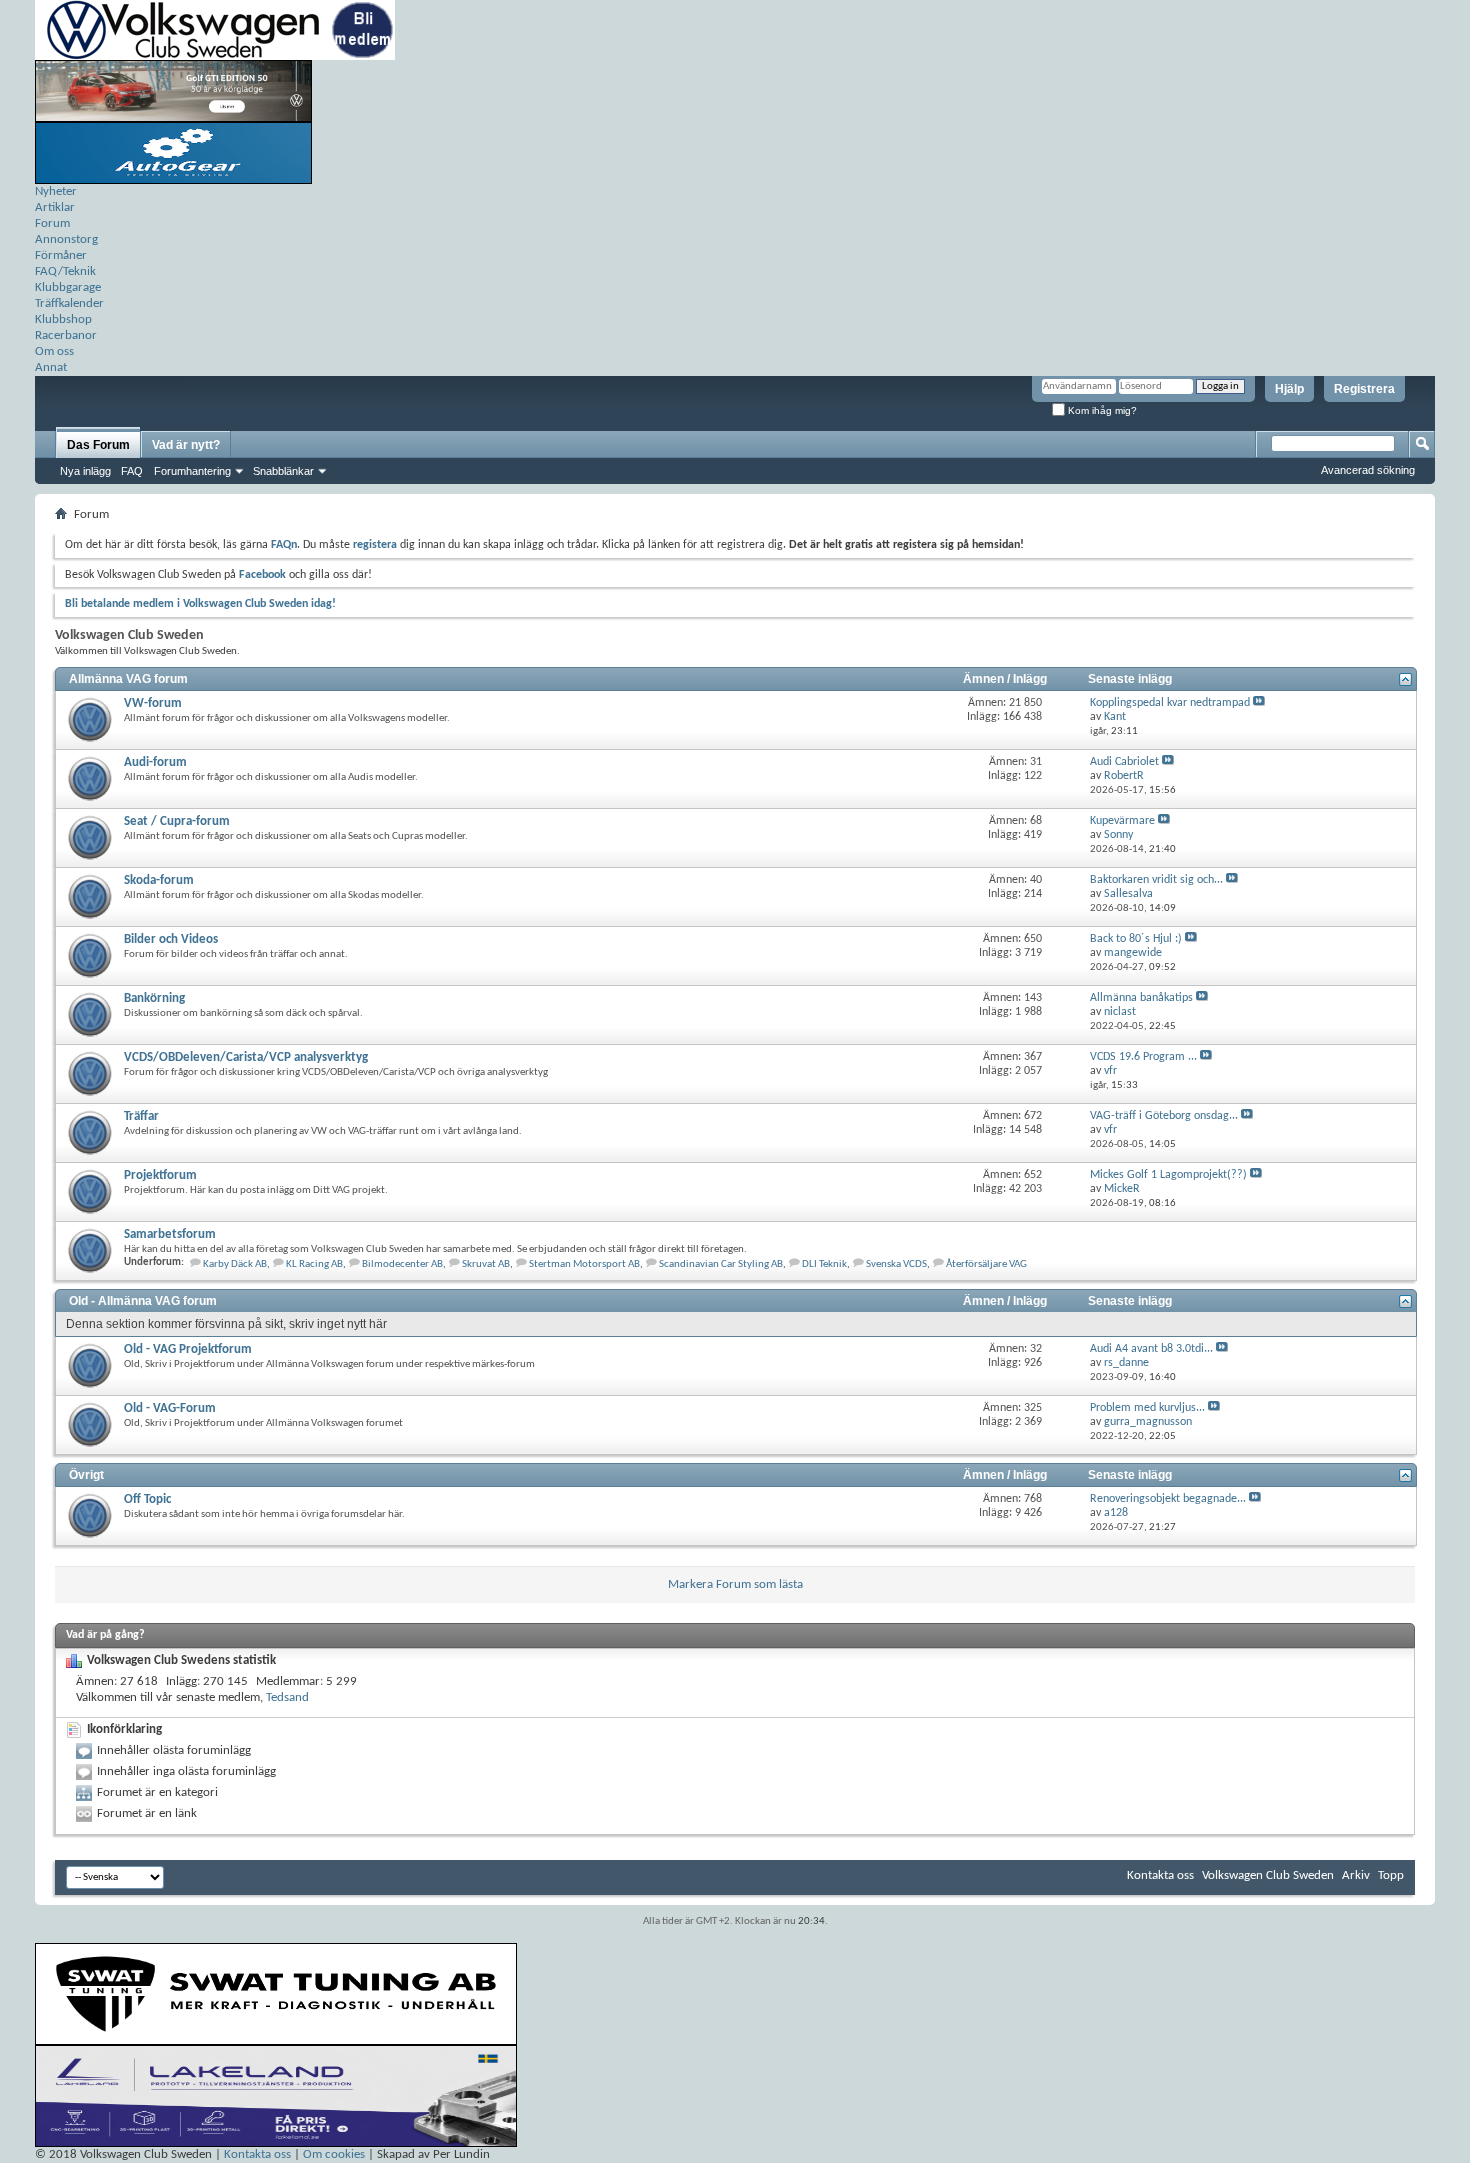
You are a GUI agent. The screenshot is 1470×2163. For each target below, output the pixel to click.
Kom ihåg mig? (1101, 410)
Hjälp (1289, 389)
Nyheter (56, 191)
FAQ (132, 471)
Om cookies (334, 2154)
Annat (51, 367)
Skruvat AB (486, 1264)
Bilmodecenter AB (402, 1264)
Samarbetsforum (170, 1234)
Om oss (54, 351)
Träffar (141, 1116)
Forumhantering (192, 471)
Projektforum (160, 1175)
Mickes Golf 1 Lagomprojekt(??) (1168, 1175)
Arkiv (1356, 1875)
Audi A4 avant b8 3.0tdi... (1151, 1349)
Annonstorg (66, 239)
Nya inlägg (85, 471)
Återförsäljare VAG (986, 1264)
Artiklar (55, 207)
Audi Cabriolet (1124, 762)
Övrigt (86, 1475)
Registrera (1364, 389)
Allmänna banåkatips (1141, 998)
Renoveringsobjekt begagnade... (1168, 1499)
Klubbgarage (68, 287)
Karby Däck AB (235, 1264)
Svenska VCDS (896, 1264)
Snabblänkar (283, 471)
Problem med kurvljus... (1147, 1408)
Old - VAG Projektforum (188, 1349)
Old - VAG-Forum (170, 1408)
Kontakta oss (1160, 1875)
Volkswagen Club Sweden (1268, 1875)
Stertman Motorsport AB (584, 1264)
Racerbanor (66, 335)
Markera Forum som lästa (735, 1584)
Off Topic (147, 1499)
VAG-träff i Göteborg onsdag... (1164, 1116)
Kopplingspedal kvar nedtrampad (1170, 703)
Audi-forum (155, 762)
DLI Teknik (824, 1264)
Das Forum (98, 445)
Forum (52, 223)
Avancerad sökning (1368, 470)
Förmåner (61, 255)
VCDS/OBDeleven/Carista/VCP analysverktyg (246, 1057)
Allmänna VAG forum (128, 679)
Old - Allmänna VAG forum (143, 1301)
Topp (1391, 1875)
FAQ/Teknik (65, 271)
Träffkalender (69, 303)
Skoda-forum (159, 880)
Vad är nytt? (186, 445)
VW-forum (153, 703)
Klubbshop (63, 319)
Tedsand (287, 1697)
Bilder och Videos (171, 939)
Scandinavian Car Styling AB (721, 1264)
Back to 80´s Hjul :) (1136, 939)
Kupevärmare (1122, 821)
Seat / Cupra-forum (177, 821)
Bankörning (154, 998)
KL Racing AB (314, 1264)
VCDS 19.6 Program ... (1143, 1057)
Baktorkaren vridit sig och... (1156, 880)
